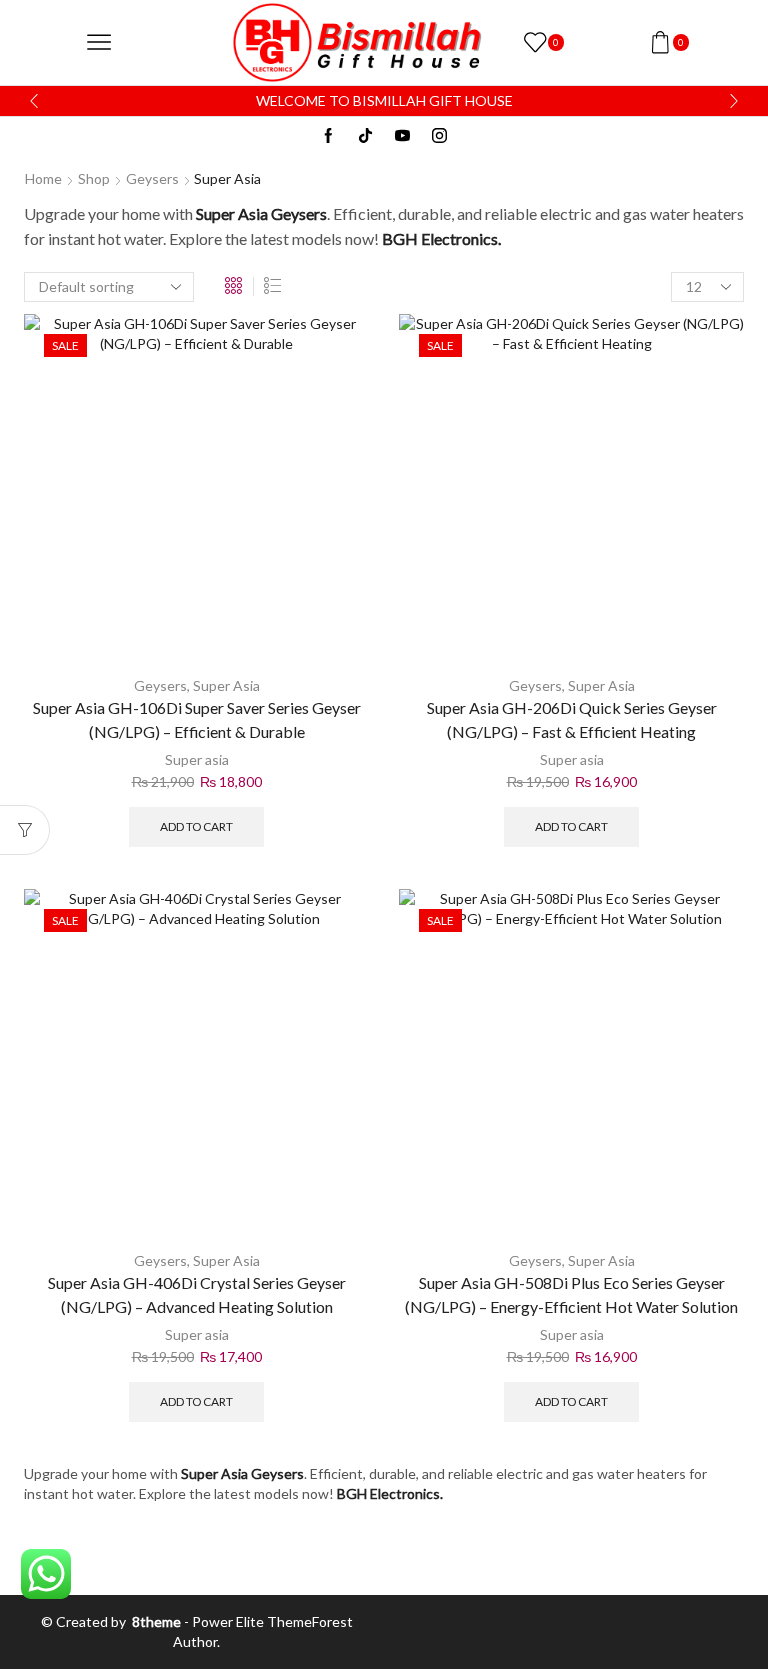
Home (43, 178)
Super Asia (226, 685)
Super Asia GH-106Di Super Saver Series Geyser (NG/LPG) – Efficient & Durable (197, 719)
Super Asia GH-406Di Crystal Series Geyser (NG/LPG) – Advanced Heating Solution (197, 1294)
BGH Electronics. (441, 238)
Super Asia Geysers (261, 213)
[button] (34, 101)
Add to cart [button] (196, 826)
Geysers (152, 178)
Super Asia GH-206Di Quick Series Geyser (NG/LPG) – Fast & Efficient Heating (572, 719)
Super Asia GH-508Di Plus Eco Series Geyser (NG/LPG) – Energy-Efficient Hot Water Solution (571, 1294)
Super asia (197, 759)
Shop (94, 178)
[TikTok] (365, 136)
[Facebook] (328, 136)
